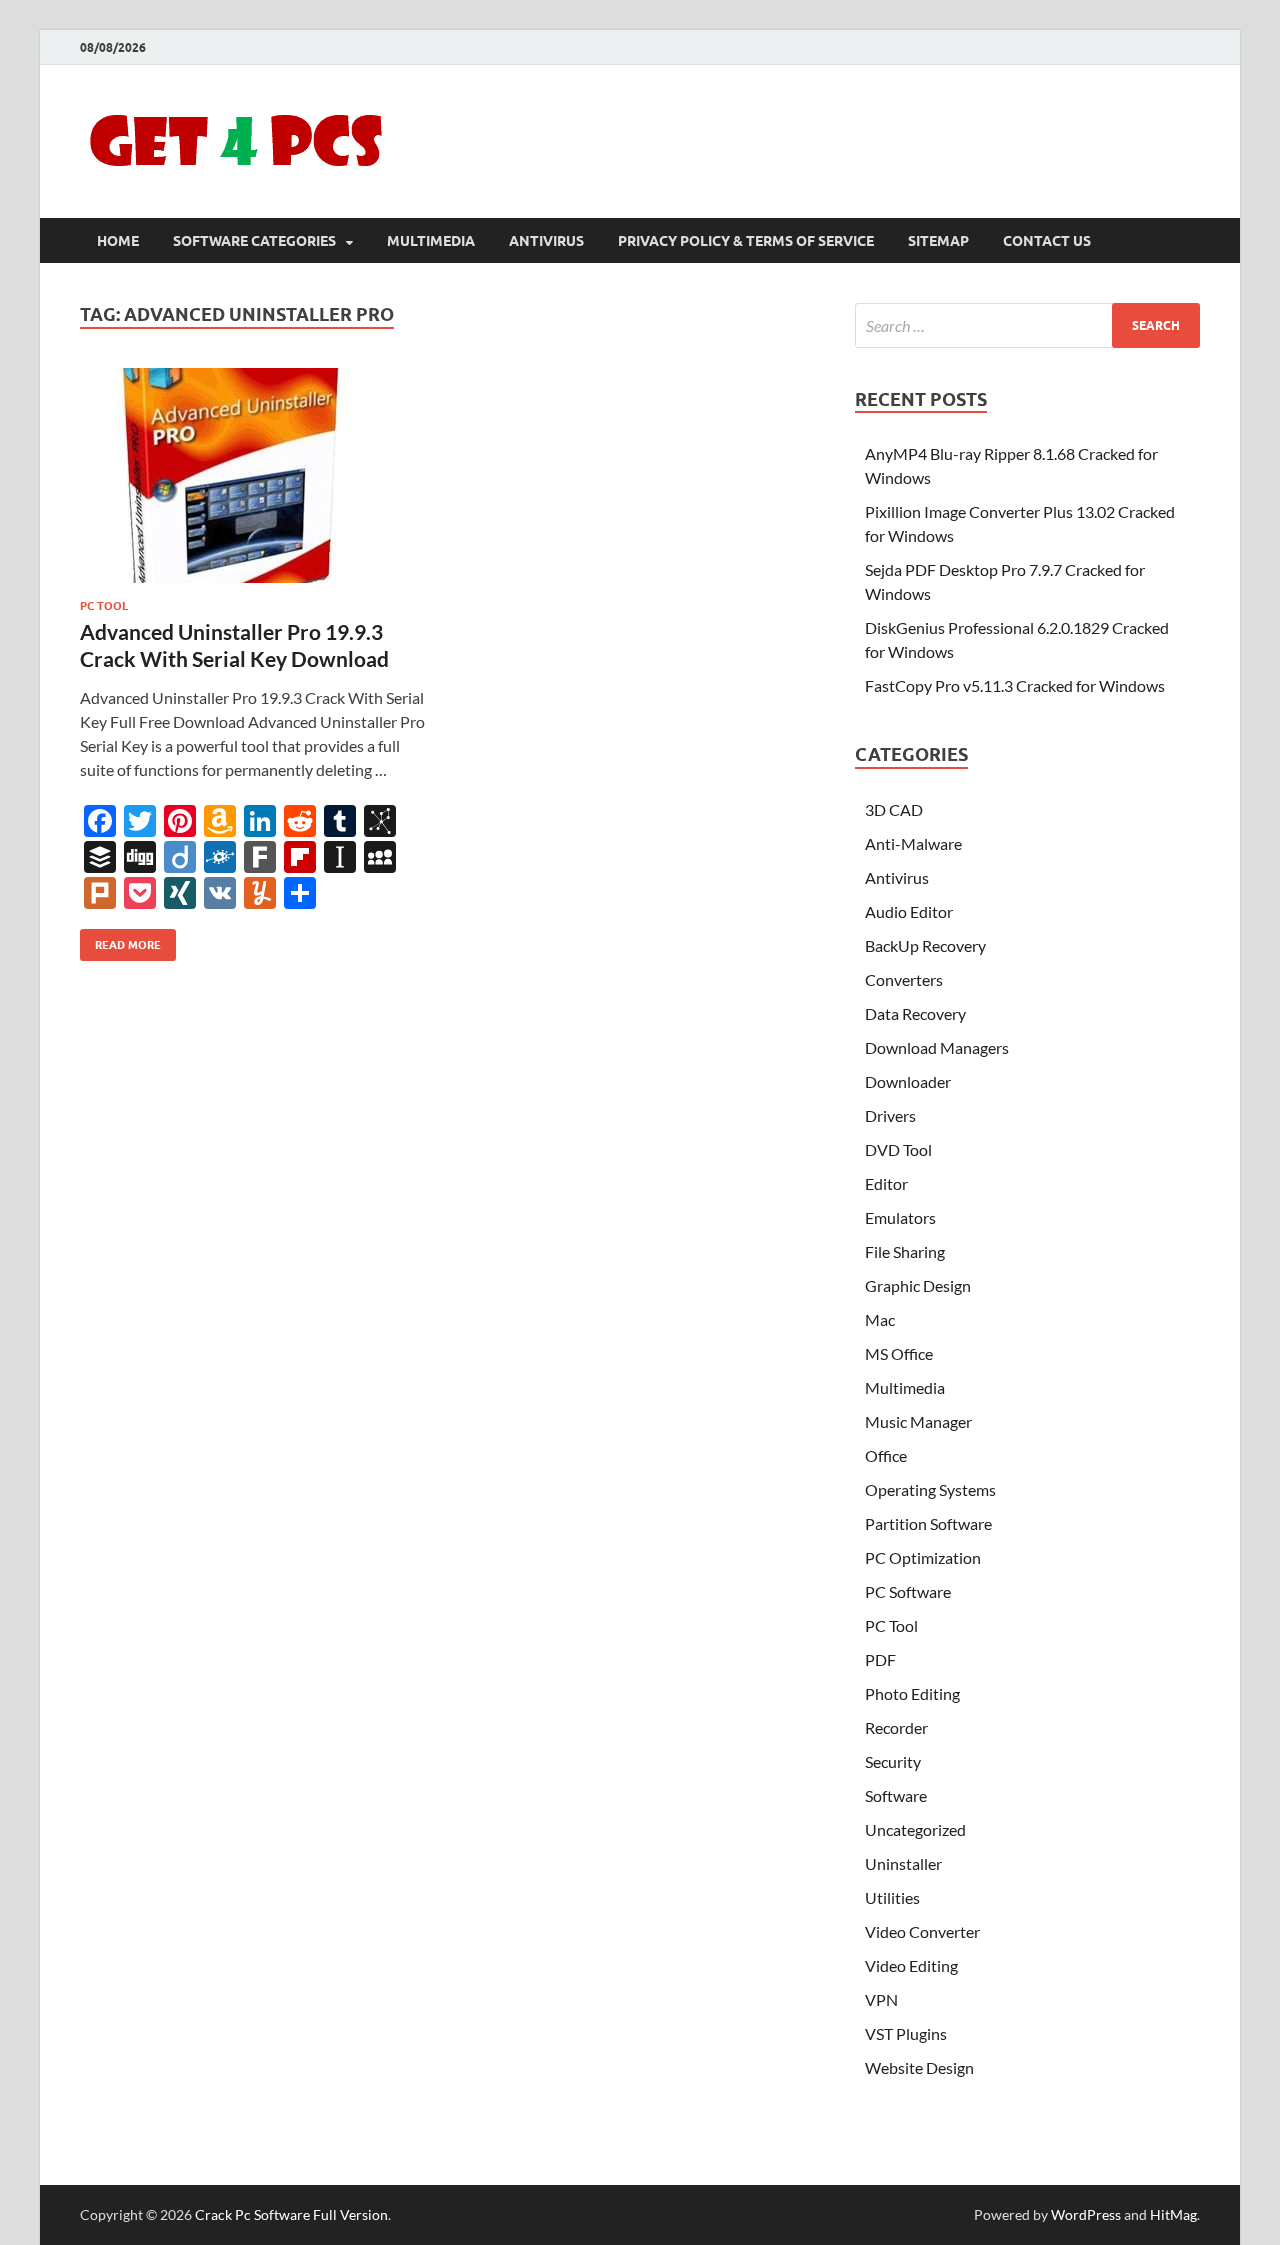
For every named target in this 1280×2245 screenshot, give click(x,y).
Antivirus (546, 241)
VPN (881, 1999)
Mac (880, 1319)
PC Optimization (923, 1557)
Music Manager (918, 1421)
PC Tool (104, 606)
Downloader (908, 1081)
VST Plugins (906, 2033)
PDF (880, 1659)
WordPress (1086, 2214)
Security (893, 1761)
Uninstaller (903, 1863)
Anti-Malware (913, 843)
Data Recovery (915, 1013)
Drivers (890, 1115)
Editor (886, 1183)
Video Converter (922, 1931)
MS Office (899, 1353)
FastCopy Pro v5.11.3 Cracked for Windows (1015, 685)
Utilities (892, 1897)
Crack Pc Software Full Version (291, 2214)
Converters (904, 979)
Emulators (900, 1217)
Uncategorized (915, 1829)
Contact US (1047, 241)
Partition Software (928, 1523)
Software (896, 1795)
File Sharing (905, 1251)
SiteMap (938, 241)
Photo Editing (912, 1693)
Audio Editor (909, 911)
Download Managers (937, 1047)
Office (886, 1455)
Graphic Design (918, 1285)
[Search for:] (1027, 325)
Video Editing (911, 1965)
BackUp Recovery (925, 945)
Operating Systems (930, 1489)
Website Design (919, 2067)
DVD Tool (898, 1149)
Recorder (896, 1727)
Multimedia (431, 241)
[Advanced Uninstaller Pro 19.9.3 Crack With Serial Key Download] (254, 475)
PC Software (908, 1591)
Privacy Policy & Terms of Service (746, 241)
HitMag (1173, 2214)
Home (118, 241)
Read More (120, 940)
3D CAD (894, 809)
